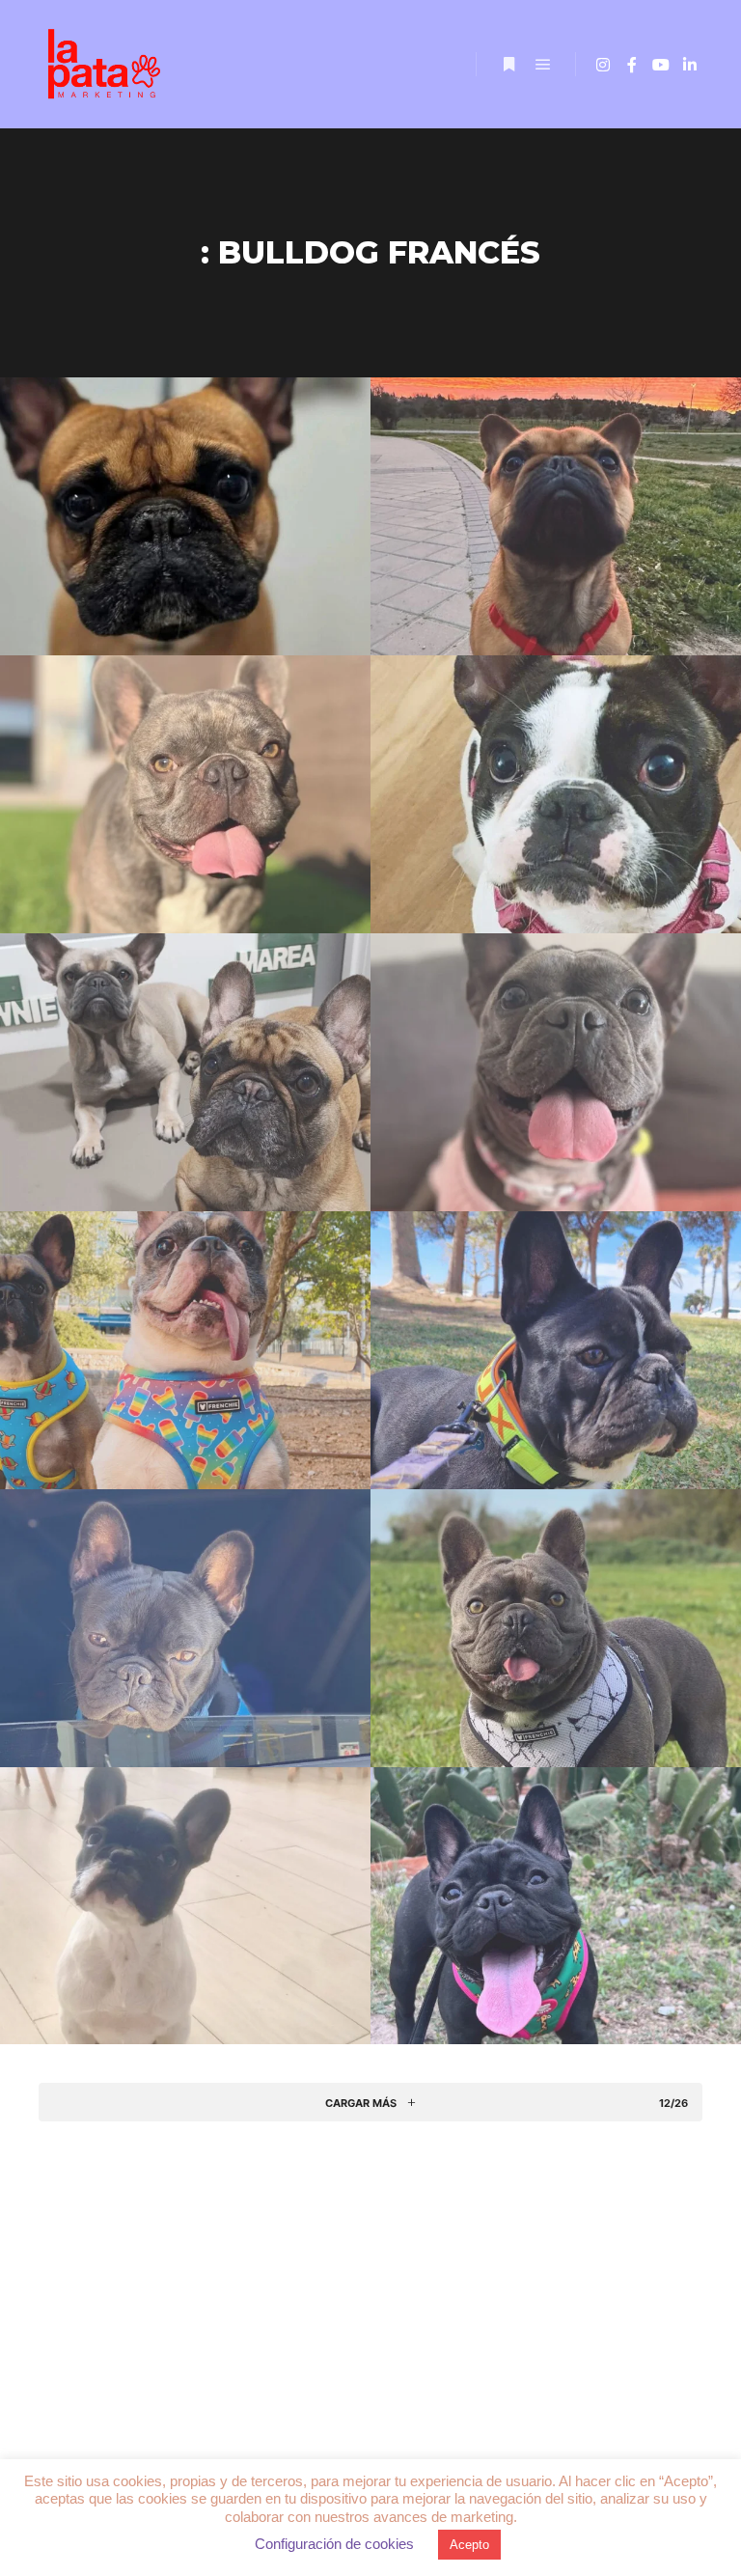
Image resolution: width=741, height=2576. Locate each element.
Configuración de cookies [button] (334, 2544)
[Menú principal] (543, 65)
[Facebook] (632, 65)
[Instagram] (603, 65)
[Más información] (508, 65)
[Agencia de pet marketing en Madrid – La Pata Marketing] (106, 64)
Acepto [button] (469, 2545)
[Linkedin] (690, 65)
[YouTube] (661, 65)
